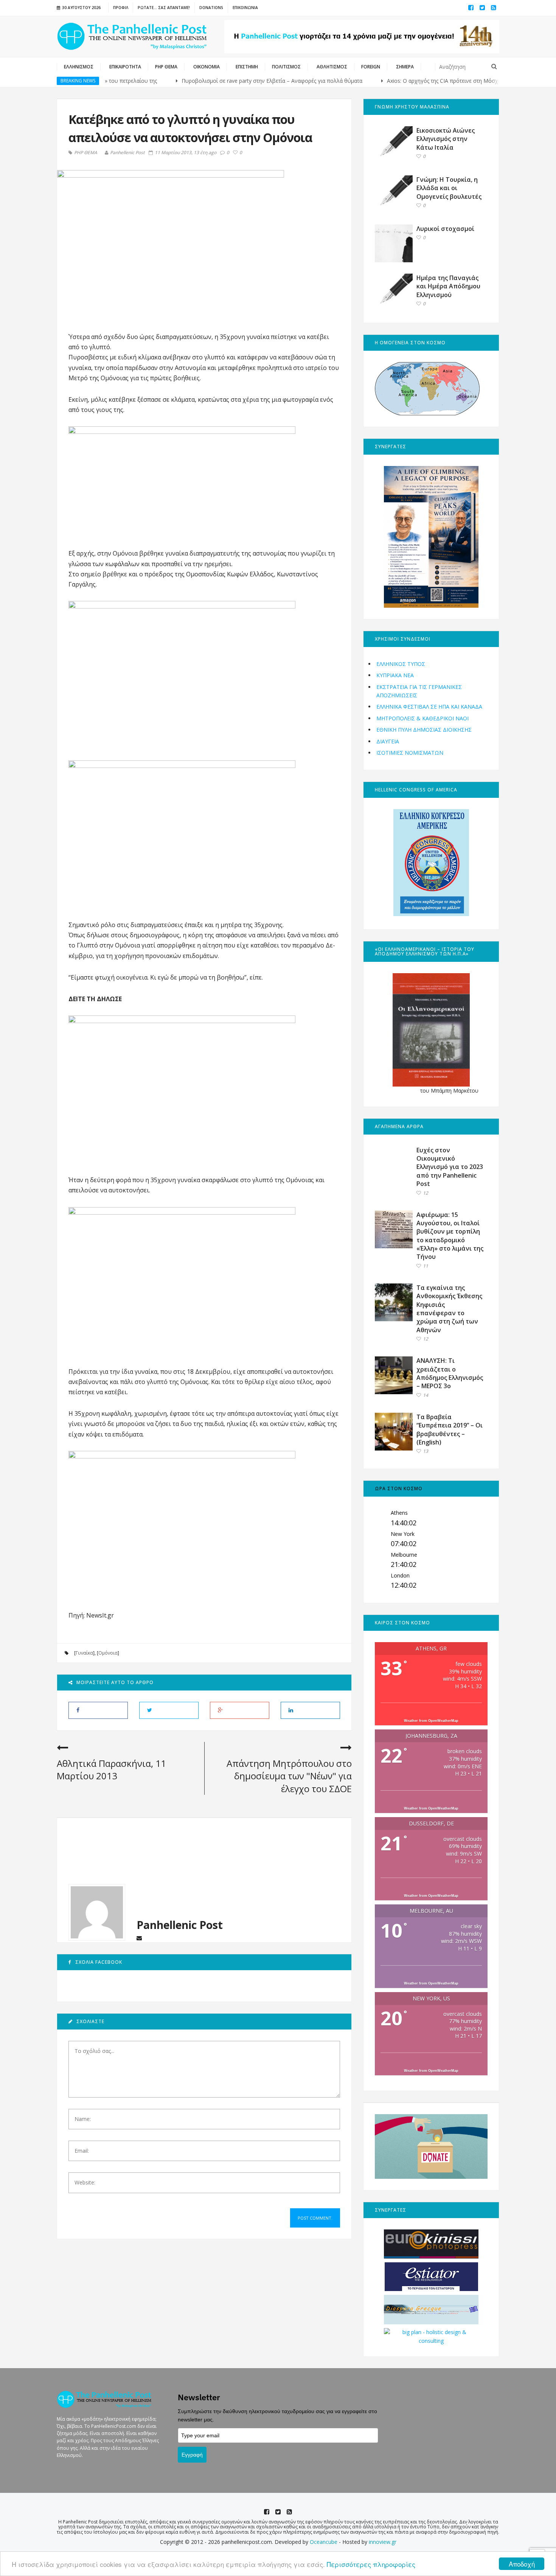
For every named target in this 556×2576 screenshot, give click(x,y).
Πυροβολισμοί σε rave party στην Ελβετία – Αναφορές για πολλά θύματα (222, 81)
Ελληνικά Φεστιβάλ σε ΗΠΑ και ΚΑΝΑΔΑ (429, 707)
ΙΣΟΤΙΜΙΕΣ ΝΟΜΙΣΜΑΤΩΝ (410, 753)
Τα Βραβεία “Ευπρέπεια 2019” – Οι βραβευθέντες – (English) (450, 1430)
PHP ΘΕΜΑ (86, 153)
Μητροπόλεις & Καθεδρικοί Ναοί (422, 718)
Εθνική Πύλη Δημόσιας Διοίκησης (424, 730)
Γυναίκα (84, 1653)
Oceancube (324, 2542)
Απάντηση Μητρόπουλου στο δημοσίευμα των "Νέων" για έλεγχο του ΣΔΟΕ (289, 1776)
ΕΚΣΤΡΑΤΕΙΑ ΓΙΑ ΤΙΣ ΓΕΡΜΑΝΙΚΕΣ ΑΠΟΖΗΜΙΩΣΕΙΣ (419, 691)
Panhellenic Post (127, 152)
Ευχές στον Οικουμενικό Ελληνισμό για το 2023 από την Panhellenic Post (450, 1167)
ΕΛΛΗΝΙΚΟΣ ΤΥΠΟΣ (401, 664)
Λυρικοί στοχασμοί (445, 229)
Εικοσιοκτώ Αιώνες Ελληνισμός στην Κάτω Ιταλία (446, 139)
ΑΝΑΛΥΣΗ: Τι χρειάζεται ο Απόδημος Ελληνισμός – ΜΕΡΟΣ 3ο (450, 1373)
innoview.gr (383, 2542)
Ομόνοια (108, 1653)
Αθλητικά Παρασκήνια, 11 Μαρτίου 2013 (111, 1770)
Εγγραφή (192, 2455)
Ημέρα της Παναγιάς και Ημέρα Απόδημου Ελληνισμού (448, 286)
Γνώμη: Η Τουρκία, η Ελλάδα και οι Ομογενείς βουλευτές (449, 188)
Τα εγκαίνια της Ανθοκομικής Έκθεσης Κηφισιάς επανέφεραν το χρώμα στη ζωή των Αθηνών (449, 1309)
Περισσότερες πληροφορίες (371, 2564)
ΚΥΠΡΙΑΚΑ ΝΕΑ (395, 675)
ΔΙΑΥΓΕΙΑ (388, 741)
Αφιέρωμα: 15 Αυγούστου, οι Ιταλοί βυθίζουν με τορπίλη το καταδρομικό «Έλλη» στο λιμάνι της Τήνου (450, 1236)
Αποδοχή (522, 2564)
